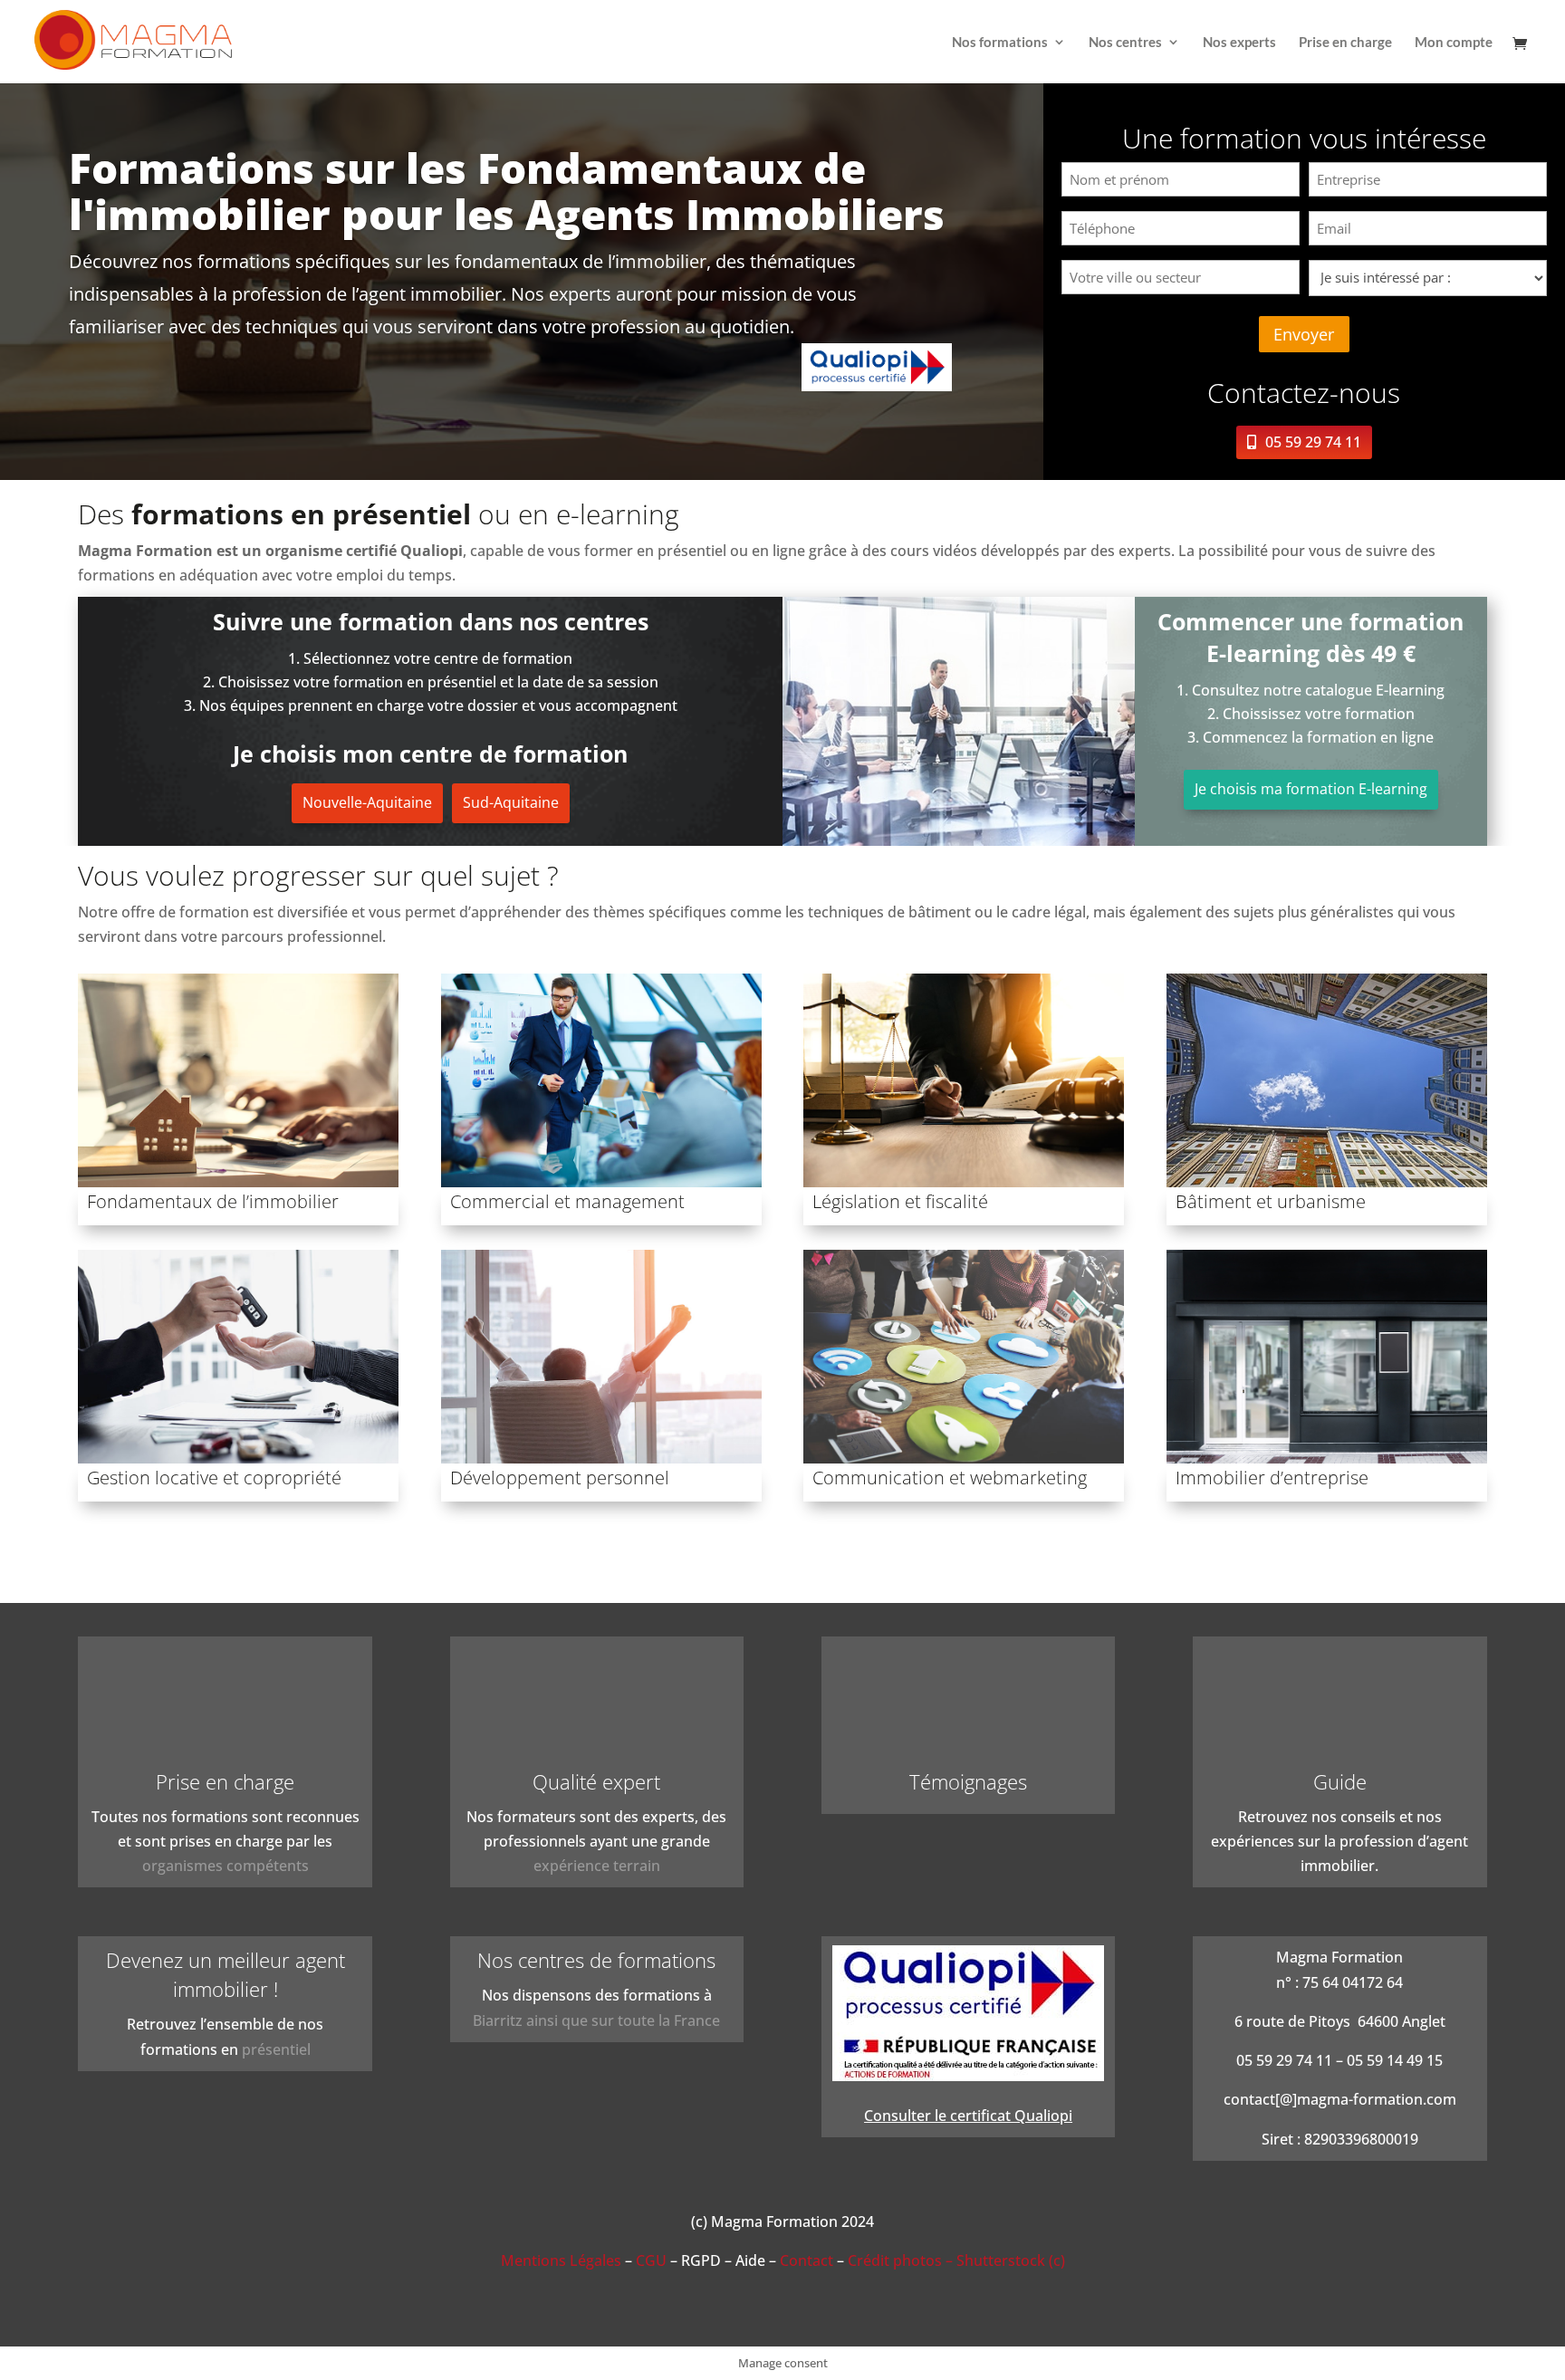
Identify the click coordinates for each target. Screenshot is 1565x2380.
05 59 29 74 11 (1313, 442)
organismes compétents (226, 1866)
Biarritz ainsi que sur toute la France (596, 2020)
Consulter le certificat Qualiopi (968, 2116)
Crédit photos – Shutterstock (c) (956, 2260)
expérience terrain (597, 1866)
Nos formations (1000, 43)
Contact (807, 2260)
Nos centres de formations (596, 1960)
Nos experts (1239, 43)
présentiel (276, 2049)
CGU (651, 2260)
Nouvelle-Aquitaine (367, 802)
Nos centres (1125, 43)
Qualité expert (596, 1781)
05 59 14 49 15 (1395, 2060)
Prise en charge (1345, 43)
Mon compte (1454, 43)
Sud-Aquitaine (511, 802)
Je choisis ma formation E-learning (1311, 789)
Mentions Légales (561, 2260)
